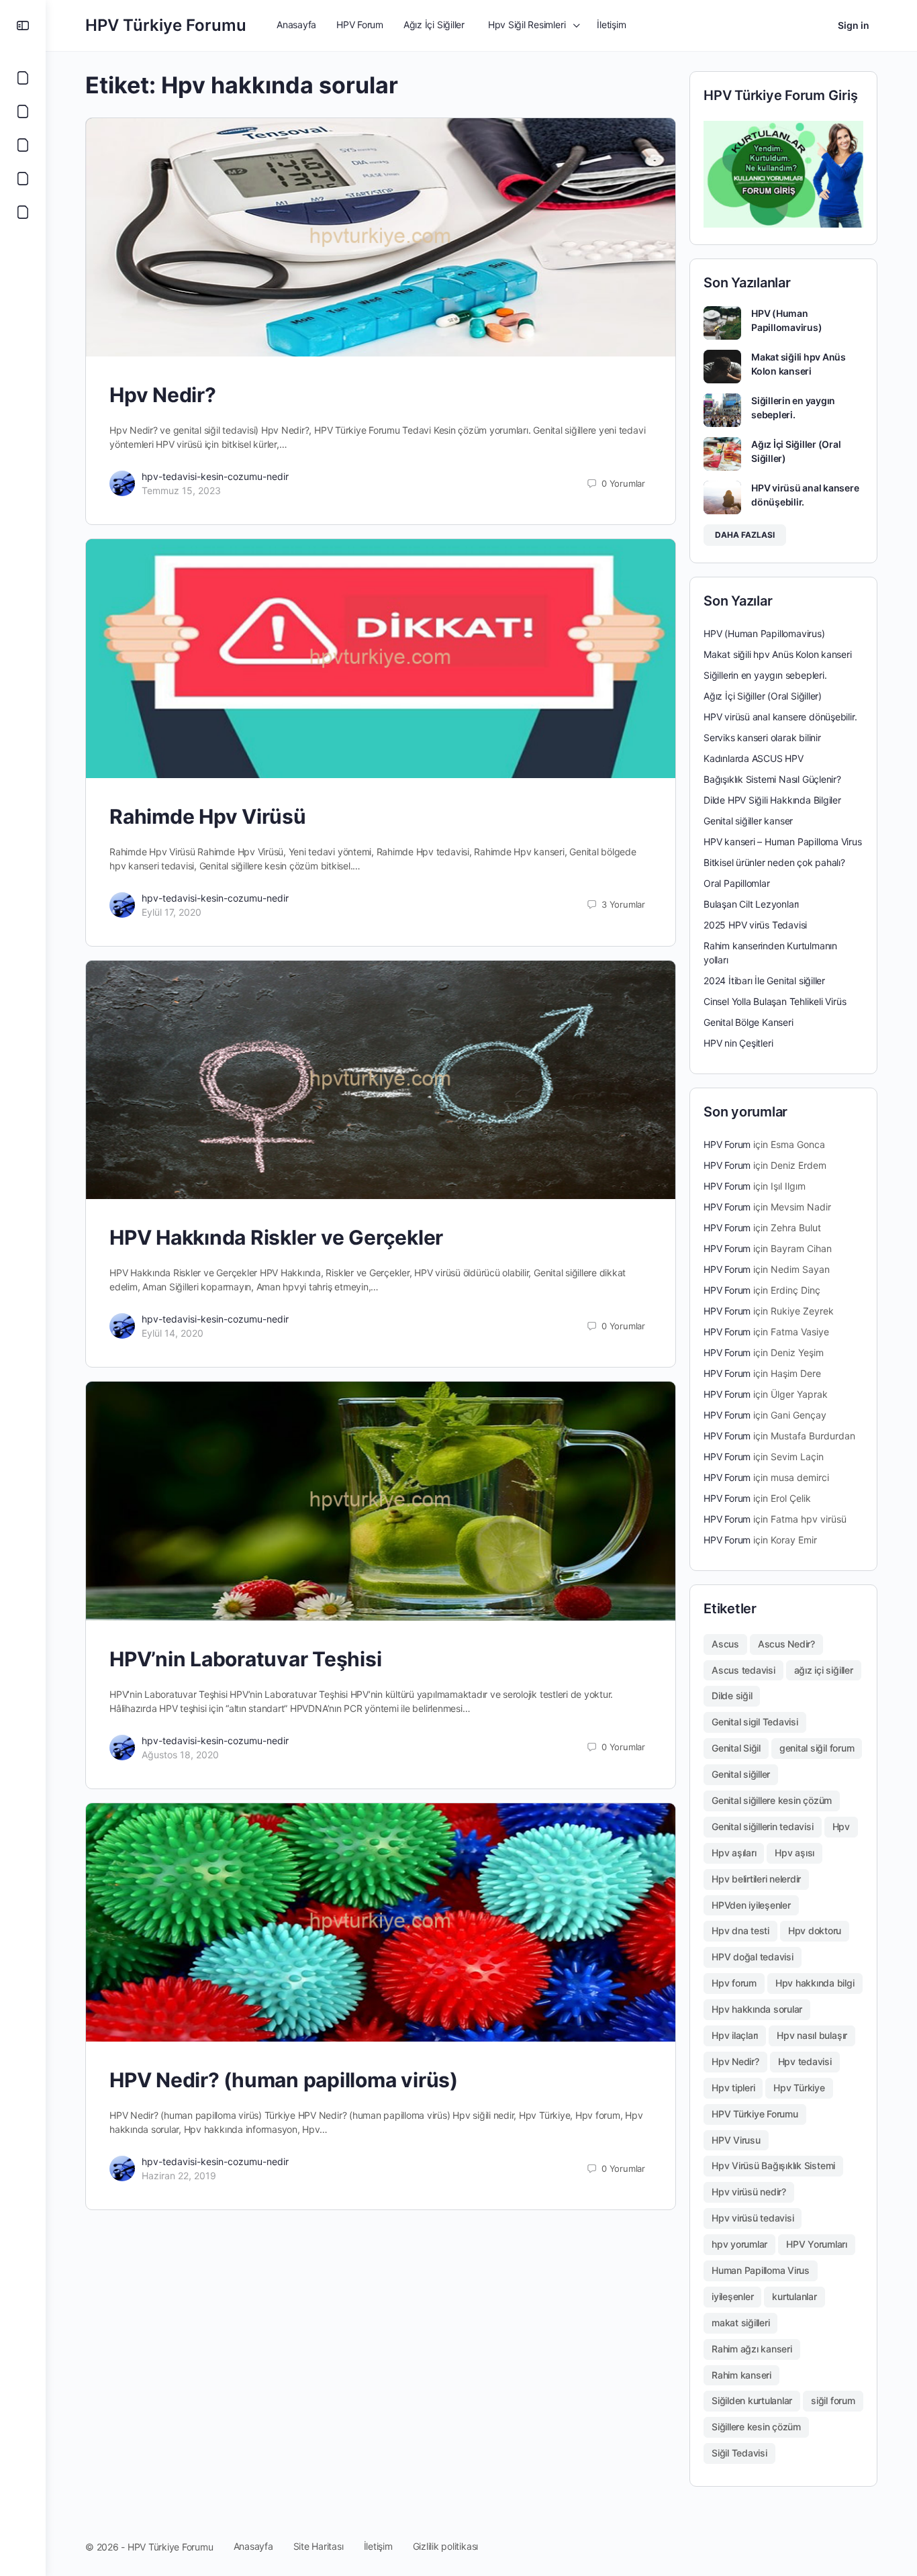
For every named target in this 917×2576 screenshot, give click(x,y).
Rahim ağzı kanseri (752, 2349)
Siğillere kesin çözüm (756, 2427)
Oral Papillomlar (737, 883)
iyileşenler (732, 2296)
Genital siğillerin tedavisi (763, 1826)
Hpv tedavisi (805, 2061)
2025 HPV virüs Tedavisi (755, 925)
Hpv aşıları (734, 1853)
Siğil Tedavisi (739, 2453)
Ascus (725, 1644)
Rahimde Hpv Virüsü (208, 816)
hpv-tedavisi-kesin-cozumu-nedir (215, 476)
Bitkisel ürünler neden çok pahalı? (774, 862)
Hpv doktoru (815, 1930)
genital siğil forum (817, 1748)
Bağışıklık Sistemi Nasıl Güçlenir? (772, 779)
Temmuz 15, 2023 (181, 490)
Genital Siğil (736, 1748)
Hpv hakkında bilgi (815, 1983)
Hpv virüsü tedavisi (753, 2218)
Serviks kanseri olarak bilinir (762, 737)
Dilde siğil (732, 1696)
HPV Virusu (736, 2140)
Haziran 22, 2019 (179, 2176)
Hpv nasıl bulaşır (812, 2035)
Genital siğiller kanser (748, 821)
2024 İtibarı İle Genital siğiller (764, 981)
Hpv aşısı (794, 1853)
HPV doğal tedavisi (753, 1957)
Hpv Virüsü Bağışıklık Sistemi (773, 2165)
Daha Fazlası (745, 535)
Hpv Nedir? (163, 395)
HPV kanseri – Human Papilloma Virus (783, 842)
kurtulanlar (794, 2296)
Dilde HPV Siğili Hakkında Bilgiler (772, 800)
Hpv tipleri (733, 2088)
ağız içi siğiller (824, 1670)
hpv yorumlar (739, 2244)
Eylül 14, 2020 (173, 1333)
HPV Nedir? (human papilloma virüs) (284, 2080)
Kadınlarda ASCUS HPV (754, 758)
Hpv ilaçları (735, 2035)
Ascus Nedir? (786, 1644)
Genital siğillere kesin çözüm (772, 1800)
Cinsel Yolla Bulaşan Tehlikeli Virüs (775, 1001)
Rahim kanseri (741, 2375)
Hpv (841, 1826)
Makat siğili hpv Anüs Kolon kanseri (778, 654)
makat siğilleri (740, 2323)
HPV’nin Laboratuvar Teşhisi (246, 1659)
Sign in (854, 25)
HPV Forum (727, 1144)
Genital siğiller (741, 1774)
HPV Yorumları (817, 2244)
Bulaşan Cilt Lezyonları (751, 904)
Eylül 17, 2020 (172, 912)
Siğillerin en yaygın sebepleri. (765, 675)
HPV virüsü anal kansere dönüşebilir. (780, 717)
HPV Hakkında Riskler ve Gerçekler (276, 1237)
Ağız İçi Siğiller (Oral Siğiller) (763, 696)
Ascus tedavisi (743, 1670)
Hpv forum (734, 1983)
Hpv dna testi (740, 1930)
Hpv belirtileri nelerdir (756, 1879)
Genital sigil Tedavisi (755, 1722)
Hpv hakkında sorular (757, 2009)
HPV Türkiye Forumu (166, 25)
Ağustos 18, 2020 (180, 1755)
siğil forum (833, 2400)
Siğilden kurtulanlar (752, 2400)
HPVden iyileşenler (751, 1905)
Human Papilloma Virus (761, 2270)
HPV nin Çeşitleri (738, 1043)
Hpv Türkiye (799, 2088)
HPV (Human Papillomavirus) (764, 633)
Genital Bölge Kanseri (749, 1022)
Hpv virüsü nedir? (749, 2192)
